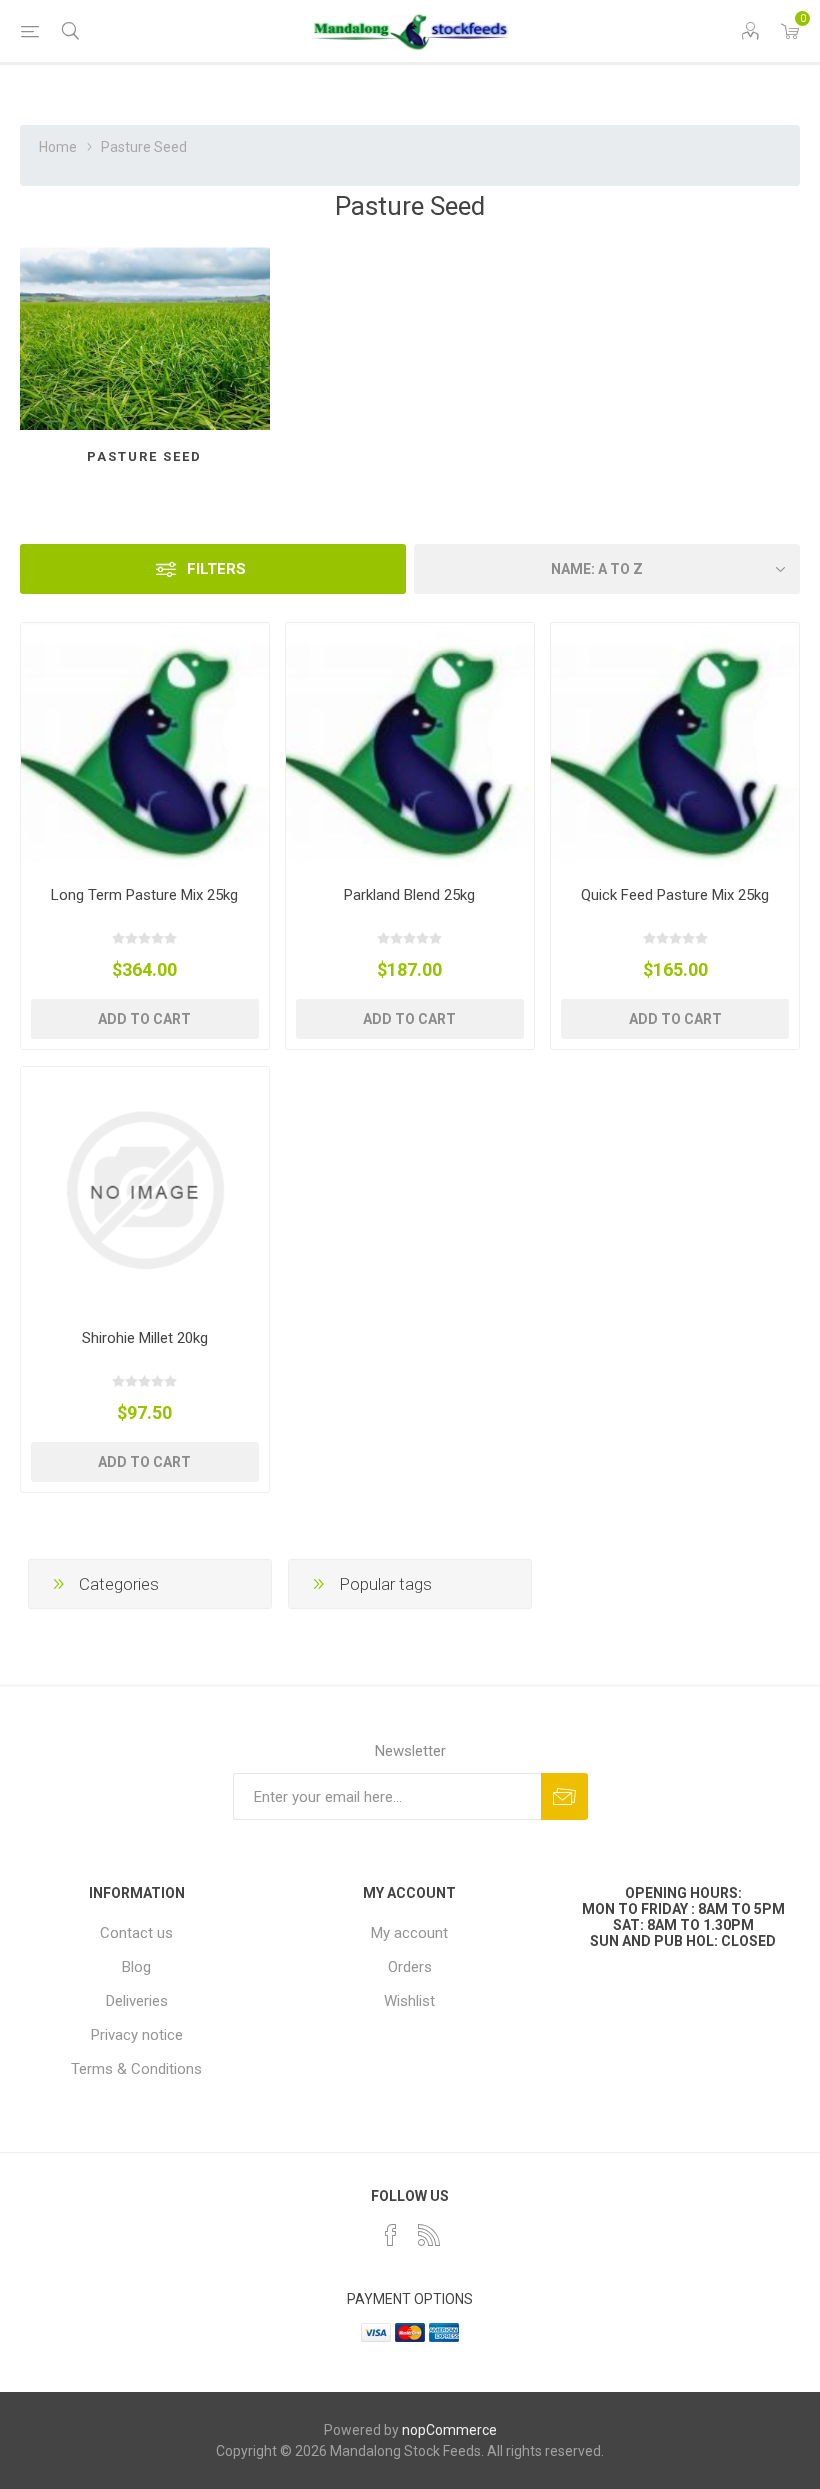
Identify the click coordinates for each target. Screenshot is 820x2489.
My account (409, 1933)
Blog (136, 1967)
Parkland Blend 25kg (409, 895)
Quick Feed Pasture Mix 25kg (675, 895)
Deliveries (137, 2001)
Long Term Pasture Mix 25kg (144, 895)
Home (58, 147)
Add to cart (144, 1019)
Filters (216, 569)
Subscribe (564, 1796)
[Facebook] (391, 2235)
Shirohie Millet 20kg (145, 1338)
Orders (410, 1967)
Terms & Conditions (136, 2069)
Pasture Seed (144, 456)
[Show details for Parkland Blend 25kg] (410, 747)
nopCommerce (449, 2430)
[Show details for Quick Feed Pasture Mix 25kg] (675, 747)
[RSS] (429, 2235)
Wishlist (409, 2001)
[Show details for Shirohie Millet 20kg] (145, 1191)
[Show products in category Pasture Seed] (145, 338)
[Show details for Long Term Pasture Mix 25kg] (145, 747)
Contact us (136, 1933)
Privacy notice (137, 2035)
